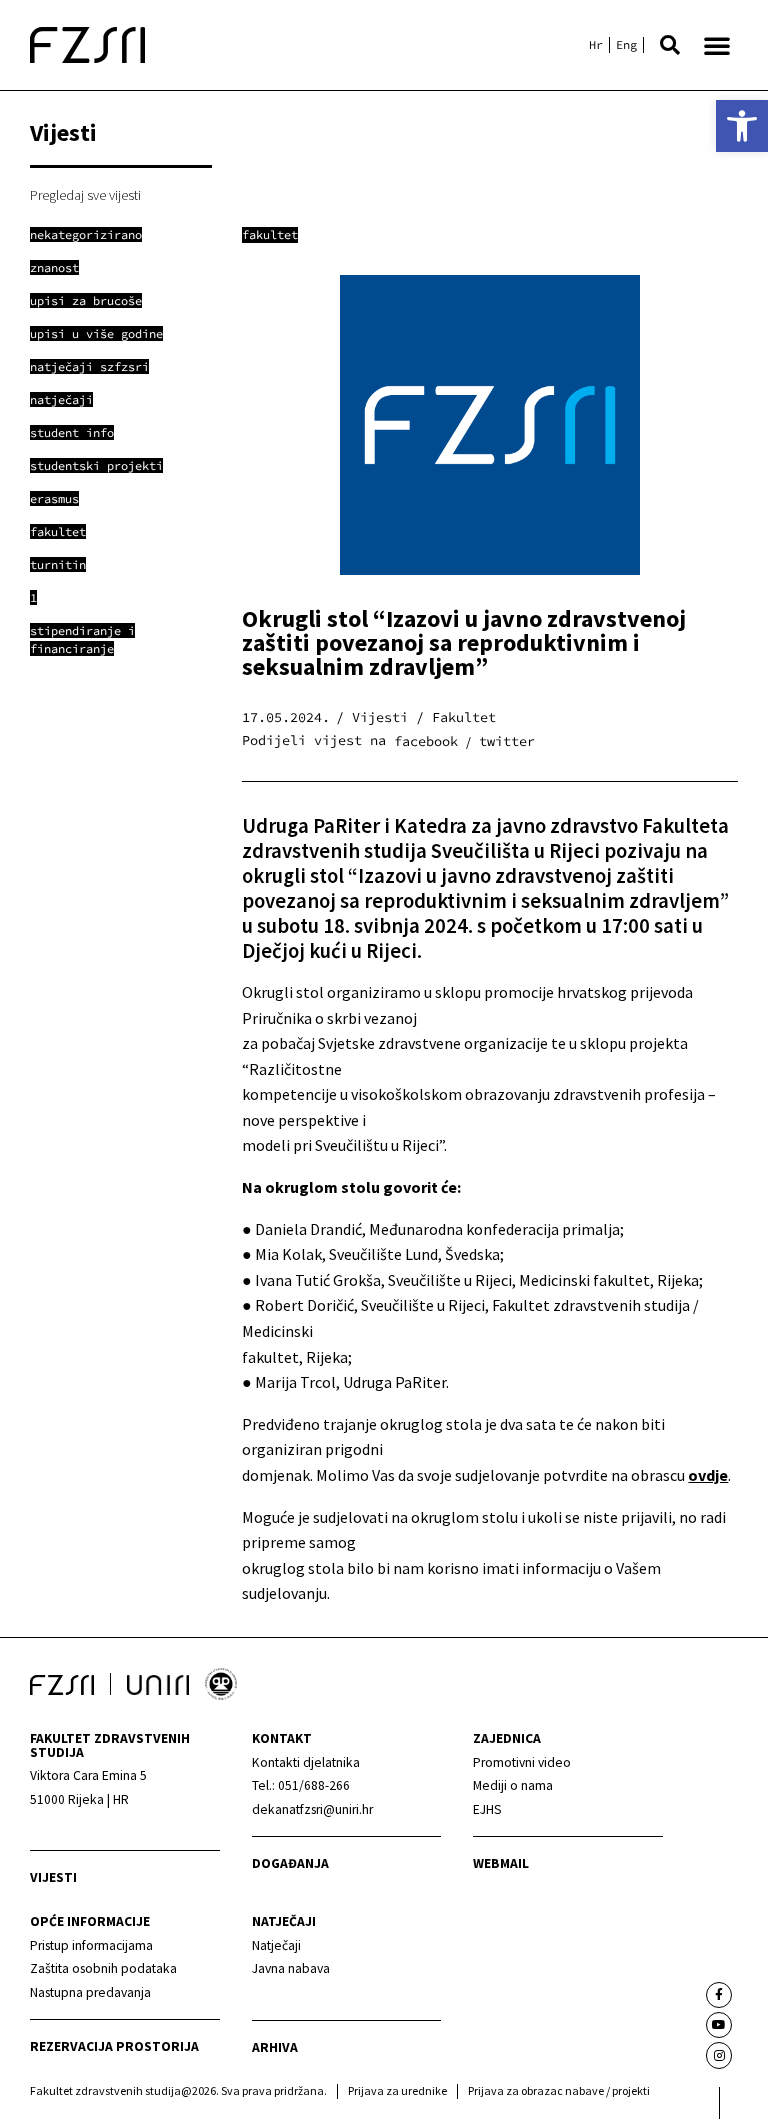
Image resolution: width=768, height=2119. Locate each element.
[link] (742, 126)
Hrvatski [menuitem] (596, 45)
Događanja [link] (290, 1863)
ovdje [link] (708, 1475)
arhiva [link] (275, 2047)
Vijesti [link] (53, 1877)
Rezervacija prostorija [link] (114, 2046)
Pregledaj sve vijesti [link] (85, 195)
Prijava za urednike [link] (397, 2090)
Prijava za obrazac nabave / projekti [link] (559, 2090)
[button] (670, 45)
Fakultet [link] (270, 234)
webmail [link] (501, 1863)
